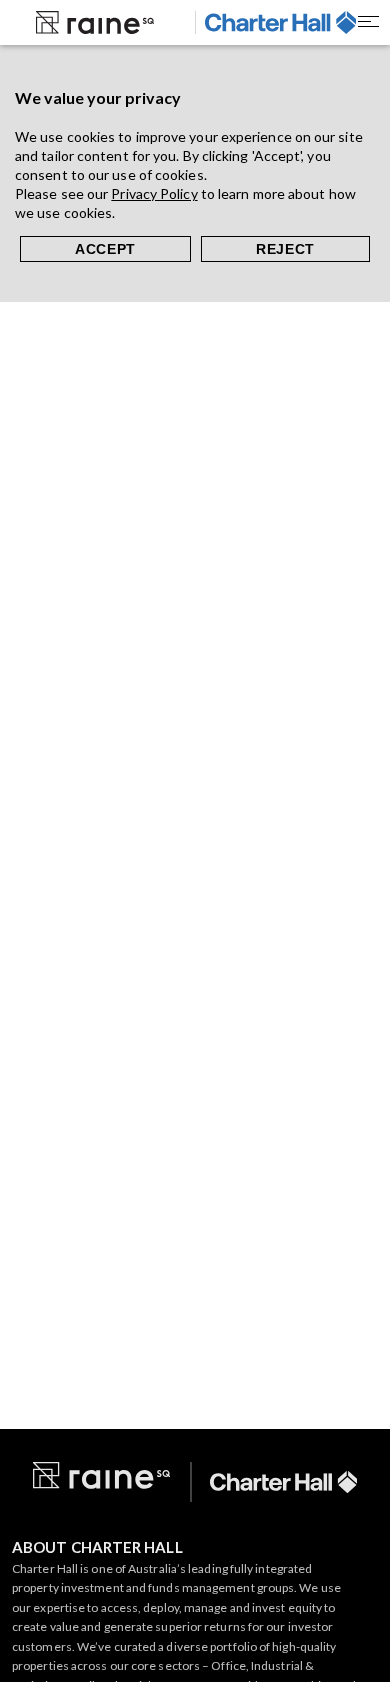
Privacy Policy (154, 193)
